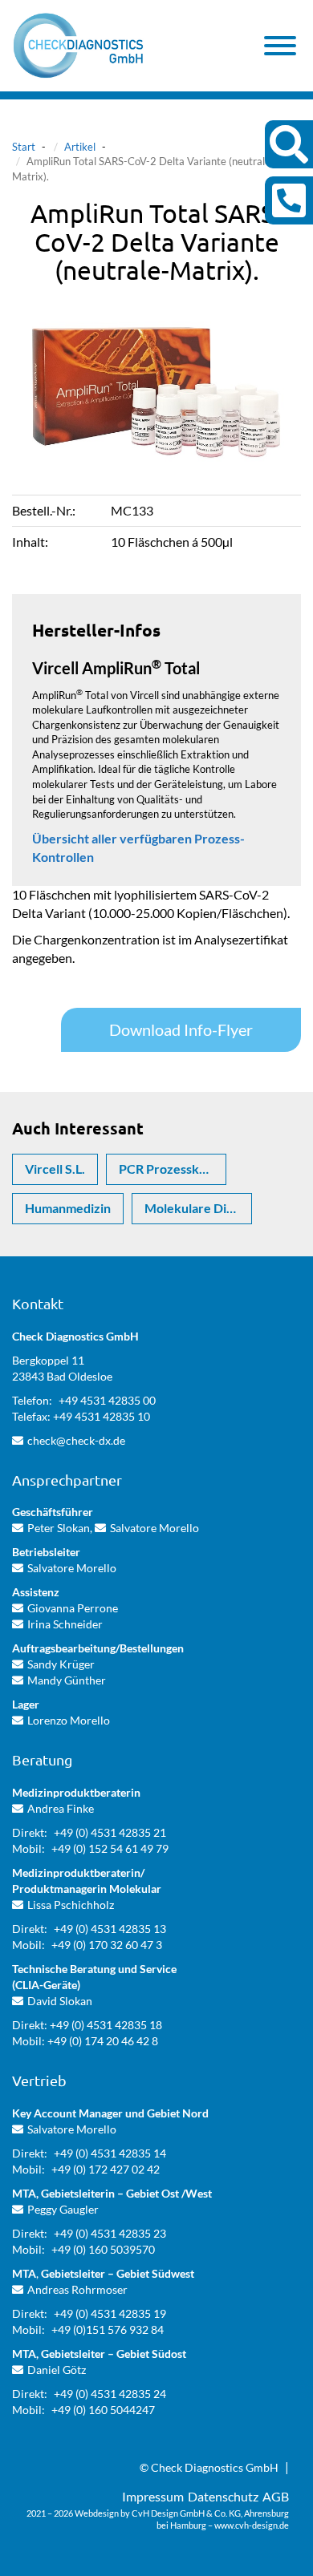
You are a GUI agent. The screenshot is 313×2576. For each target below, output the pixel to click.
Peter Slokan (59, 1528)
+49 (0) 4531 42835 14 (110, 2153)
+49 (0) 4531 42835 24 (110, 2394)
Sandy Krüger (61, 1664)
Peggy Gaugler (63, 2209)
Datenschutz (223, 2496)
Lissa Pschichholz (71, 1905)
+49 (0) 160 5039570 (103, 2249)
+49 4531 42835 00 (107, 1400)
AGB (276, 2496)
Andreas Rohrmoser (77, 2289)
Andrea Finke (61, 1808)
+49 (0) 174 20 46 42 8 (103, 2041)
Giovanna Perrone (73, 1608)
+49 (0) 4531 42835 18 (106, 2025)
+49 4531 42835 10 (102, 1416)
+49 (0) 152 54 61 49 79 (110, 1848)
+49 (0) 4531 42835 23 (110, 2233)
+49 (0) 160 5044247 (103, 2410)
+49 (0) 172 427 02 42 (106, 2169)
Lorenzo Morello (69, 1720)
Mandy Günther (67, 1680)
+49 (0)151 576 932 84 (108, 2329)
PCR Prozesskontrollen (173, 1169)
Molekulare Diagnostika (198, 1208)
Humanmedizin (68, 1208)
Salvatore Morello (154, 1528)
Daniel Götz (57, 2370)
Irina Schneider (65, 1624)
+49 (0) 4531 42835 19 (110, 2313)
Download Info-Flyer (181, 1029)
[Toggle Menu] (280, 46)
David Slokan (60, 2001)
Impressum (153, 2496)
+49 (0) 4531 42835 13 (110, 1929)
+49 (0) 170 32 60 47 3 (107, 1945)
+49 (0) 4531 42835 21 (110, 1832)
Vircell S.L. (55, 1169)
